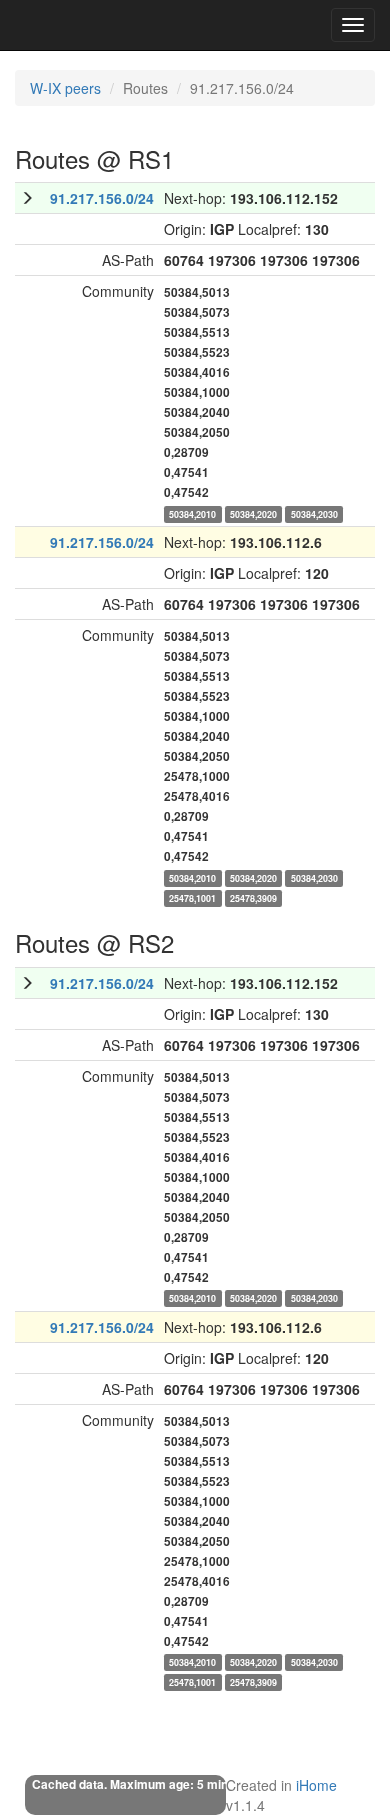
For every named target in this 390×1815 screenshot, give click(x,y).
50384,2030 (314, 513)
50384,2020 (253, 513)
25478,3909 (253, 897)
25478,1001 (192, 897)
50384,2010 (192, 513)
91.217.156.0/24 (102, 198)
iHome (316, 1785)
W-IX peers (65, 88)
